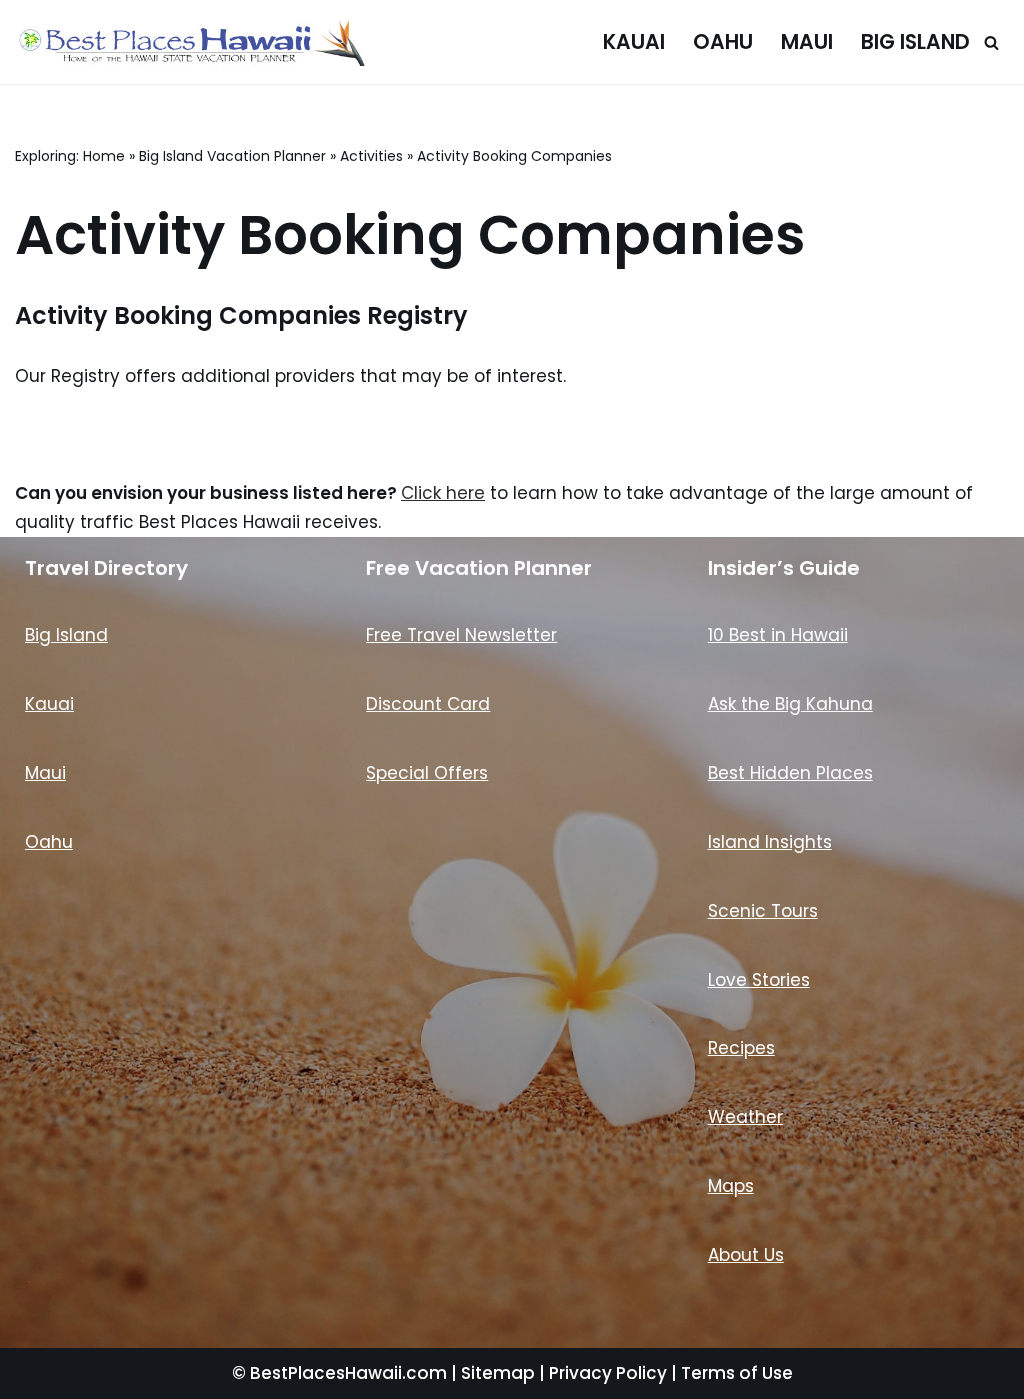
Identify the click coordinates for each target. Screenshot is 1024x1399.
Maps (731, 1186)
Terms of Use (737, 1373)
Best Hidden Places (790, 773)
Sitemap (498, 1373)
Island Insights (770, 842)
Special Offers (427, 773)
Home (104, 156)
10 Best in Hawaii (778, 635)
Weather (745, 1117)
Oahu (723, 42)
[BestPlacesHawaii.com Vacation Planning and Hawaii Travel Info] (190, 42)
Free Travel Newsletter (461, 635)
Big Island (915, 42)
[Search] (991, 42)
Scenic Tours (763, 911)
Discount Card (428, 704)
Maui (807, 42)
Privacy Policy (608, 1373)
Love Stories (759, 980)
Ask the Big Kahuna (790, 704)
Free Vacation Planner (479, 568)
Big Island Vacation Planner (232, 156)
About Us (746, 1255)
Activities (371, 156)
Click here (443, 493)
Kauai (634, 42)
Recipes (741, 1048)
